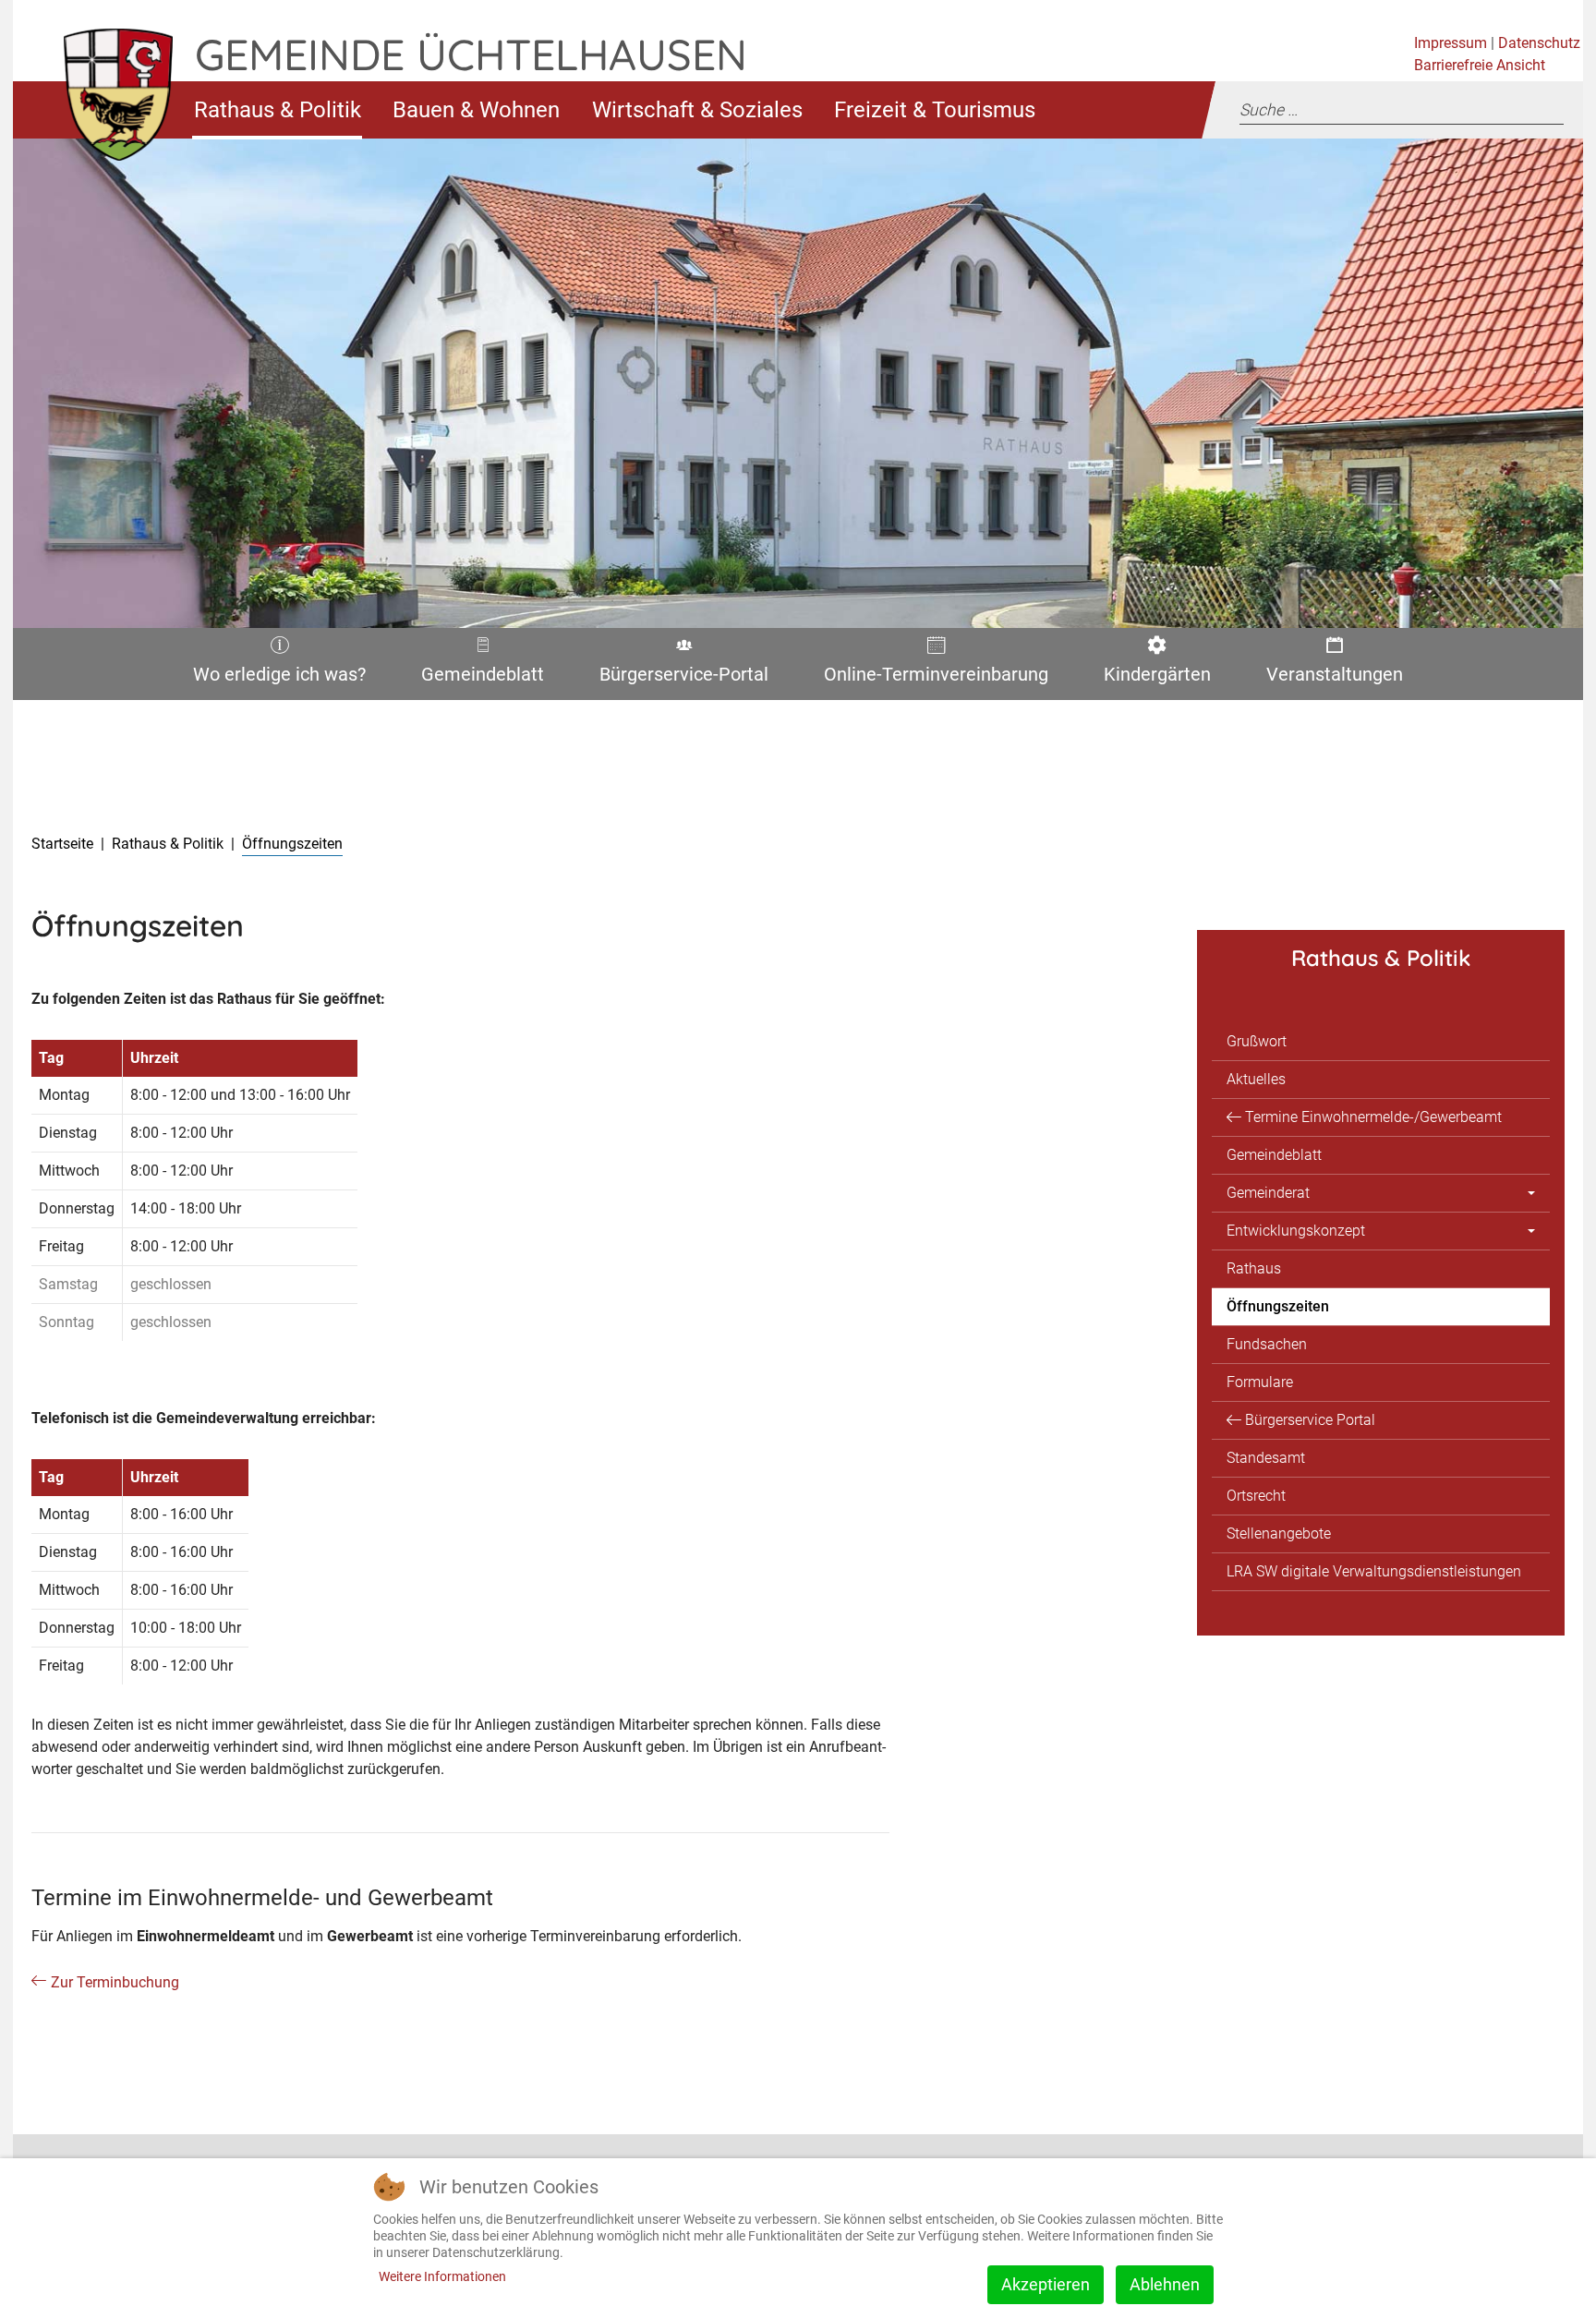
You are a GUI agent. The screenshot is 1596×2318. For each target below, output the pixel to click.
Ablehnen (1165, 2284)
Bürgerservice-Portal (677, 678)
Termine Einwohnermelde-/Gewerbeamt (1373, 1117)
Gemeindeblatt (482, 678)
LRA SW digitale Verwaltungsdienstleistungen (1374, 1571)
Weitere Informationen (442, 2276)
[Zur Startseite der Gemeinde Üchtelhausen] (104, 109)
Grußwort (1257, 1041)
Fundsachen (1267, 1344)
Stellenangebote (1279, 1533)
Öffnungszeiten (1278, 1306)
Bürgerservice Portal (1310, 1420)
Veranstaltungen (1331, 678)
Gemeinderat (1268, 1193)
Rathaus (1254, 1268)
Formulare (1260, 1382)
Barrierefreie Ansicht (1480, 65)
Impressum (1451, 43)
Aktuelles (1256, 1079)
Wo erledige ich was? (273, 678)
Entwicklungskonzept (1296, 1231)
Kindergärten (1153, 678)
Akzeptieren (1046, 2284)
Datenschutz (1539, 43)
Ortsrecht (1256, 1496)
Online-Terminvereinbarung (930, 678)
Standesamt (1266, 1458)
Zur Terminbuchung (115, 1982)
